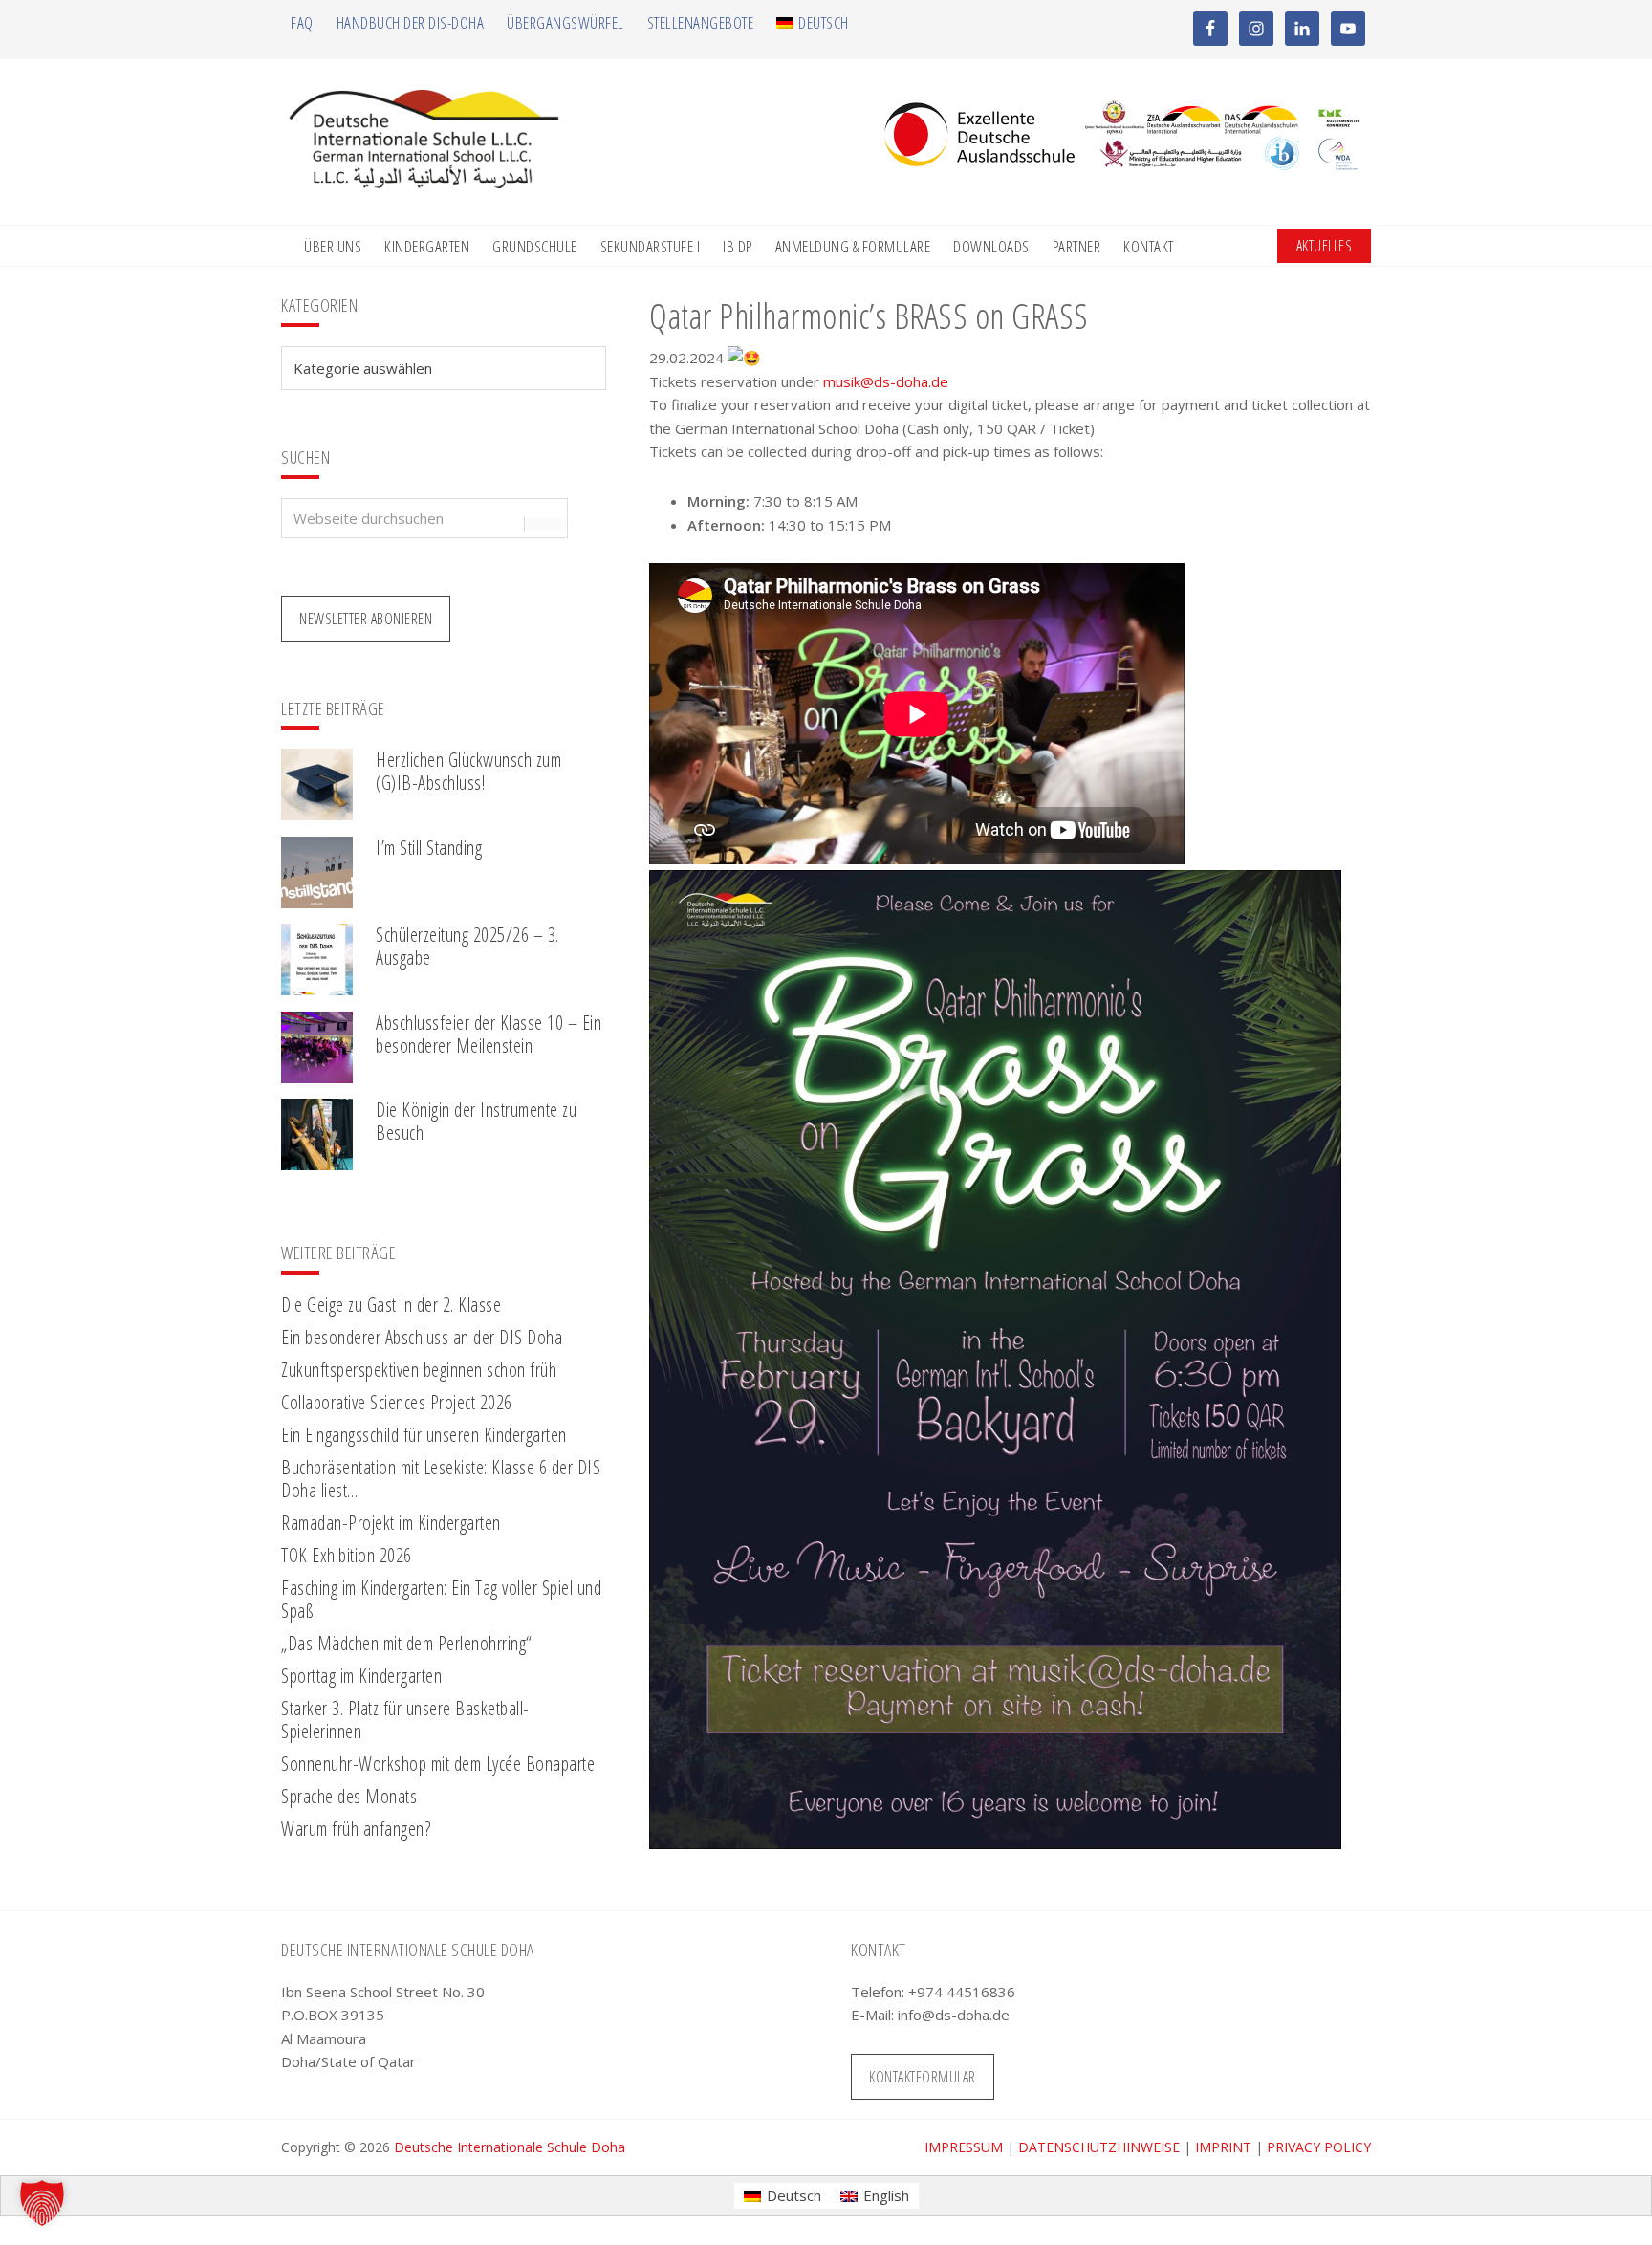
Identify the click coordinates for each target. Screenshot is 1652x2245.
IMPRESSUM (964, 2147)
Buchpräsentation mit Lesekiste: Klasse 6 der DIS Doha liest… (441, 1479)
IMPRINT (1223, 2147)
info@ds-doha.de (954, 2015)
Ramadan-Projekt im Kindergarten (391, 1523)
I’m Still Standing (429, 848)
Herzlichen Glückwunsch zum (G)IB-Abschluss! (468, 771)
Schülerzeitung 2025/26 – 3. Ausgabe (467, 946)
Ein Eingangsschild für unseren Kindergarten (424, 1435)
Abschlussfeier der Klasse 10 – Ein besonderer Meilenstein (489, 1034)
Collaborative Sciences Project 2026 (397, 1402)
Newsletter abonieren (366, 619)
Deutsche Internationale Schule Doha (510, 2147)
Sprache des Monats (349, 1796)
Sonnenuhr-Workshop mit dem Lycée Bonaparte (438, 1764)
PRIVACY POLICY (1319, 2147)
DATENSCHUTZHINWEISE (1099, 2147)
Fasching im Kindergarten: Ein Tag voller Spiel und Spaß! (441, 1599)
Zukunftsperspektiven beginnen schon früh (419, 1370)
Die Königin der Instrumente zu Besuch (476, 1121)
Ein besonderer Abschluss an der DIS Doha (422, 1337)
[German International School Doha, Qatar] (424, 183)
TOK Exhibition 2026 (347, 1555)
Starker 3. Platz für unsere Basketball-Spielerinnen (405, 1720)
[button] (42, 2203)
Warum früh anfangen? (356, 1829)
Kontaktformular (923, 2077)
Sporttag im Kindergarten (361, 1676)
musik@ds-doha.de (886, 381)
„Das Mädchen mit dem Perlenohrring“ (407, 1643)
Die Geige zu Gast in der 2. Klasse (391, 1305)
